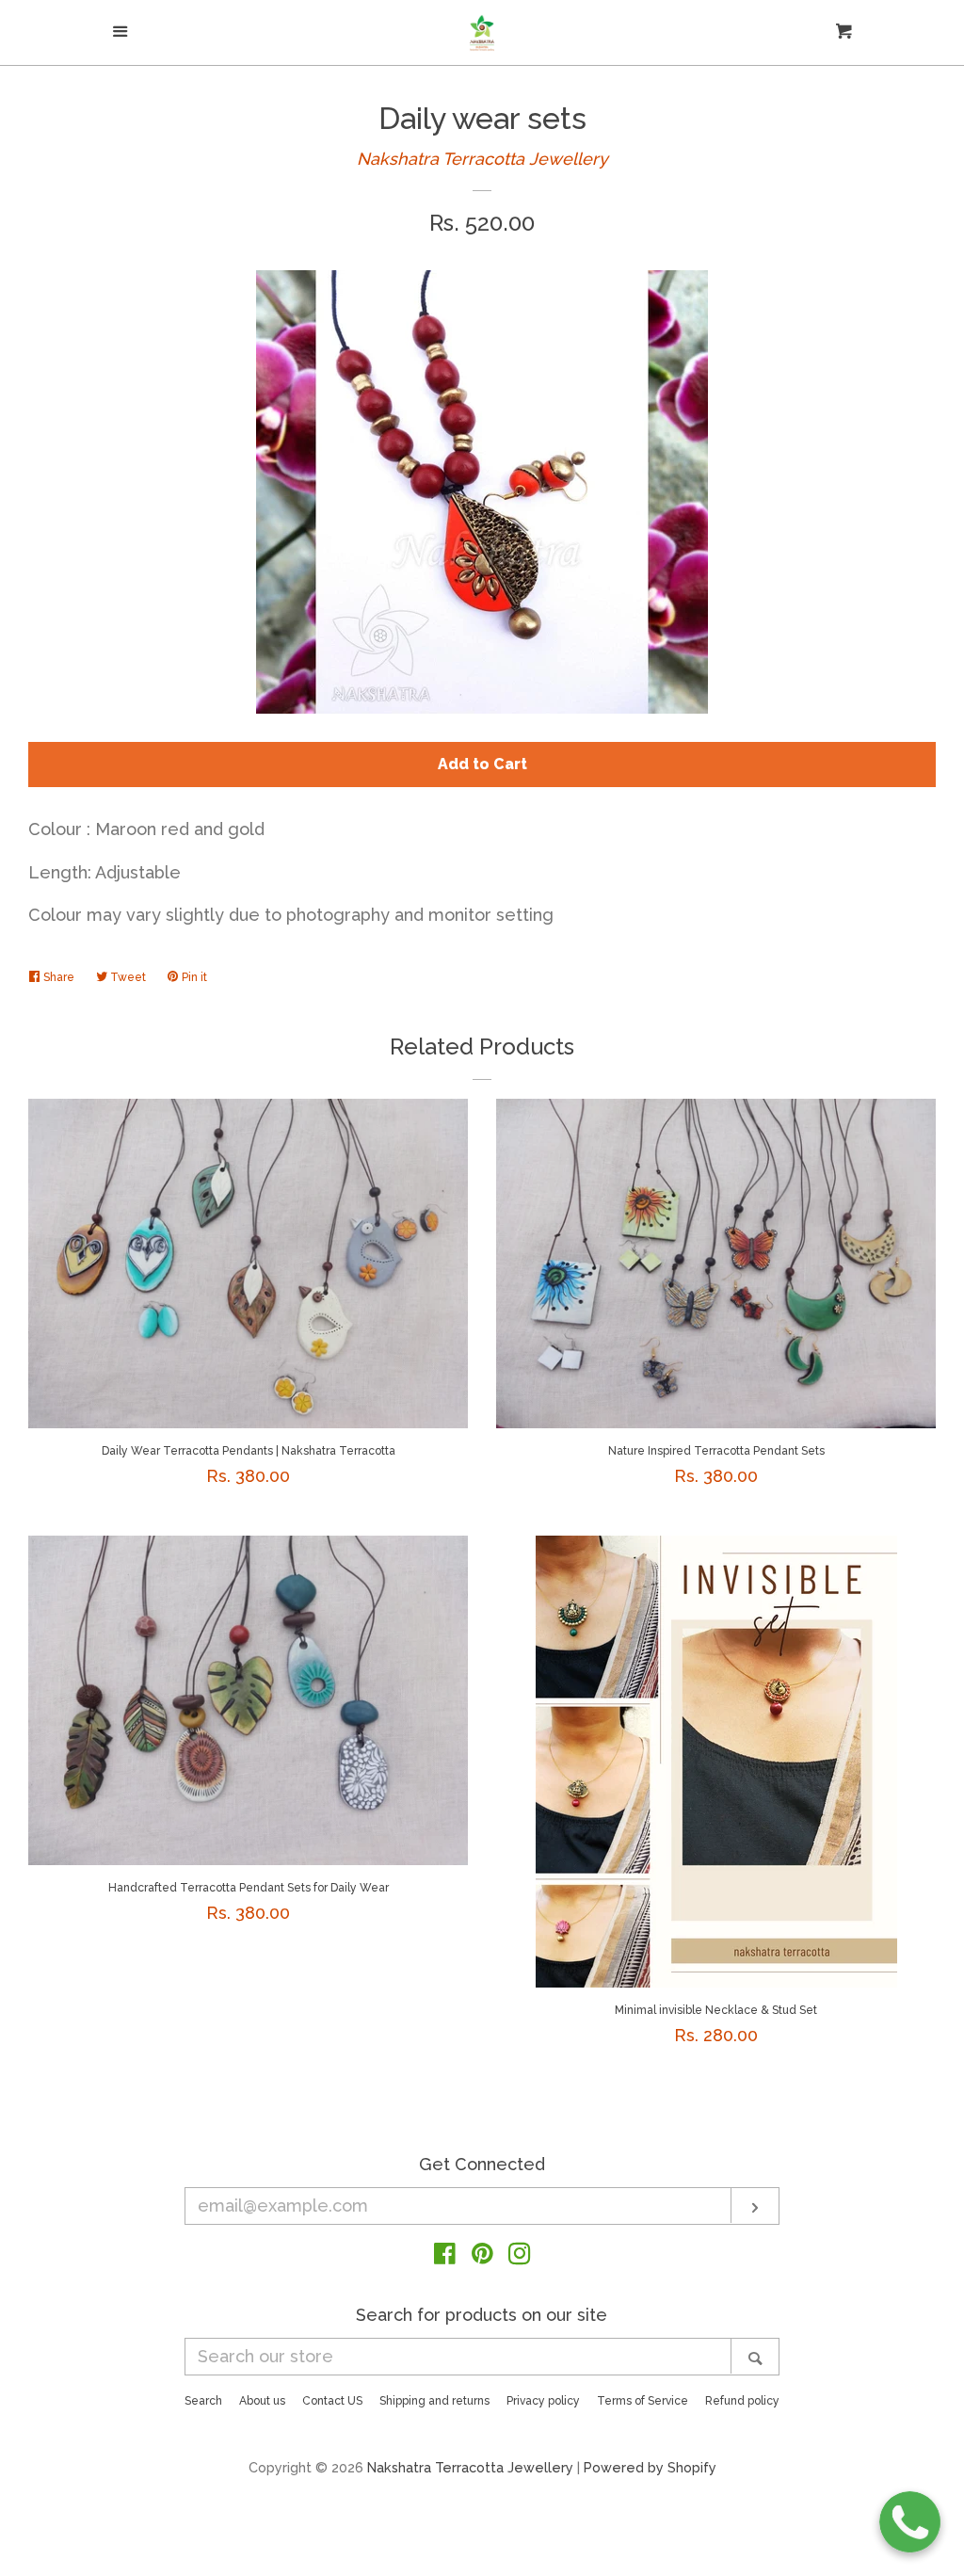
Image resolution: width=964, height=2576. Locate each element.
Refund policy (742, 2401)
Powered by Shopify (650, 2467)
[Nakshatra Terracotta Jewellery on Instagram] (520, 2256)
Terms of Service (643, 2401)
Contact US (332, 2401)
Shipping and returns (434, 2401)
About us (262, 2401)
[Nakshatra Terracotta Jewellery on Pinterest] (482, 2256)
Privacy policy (543, 2401)
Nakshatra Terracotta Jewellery (482, 159)
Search (203, 2401)
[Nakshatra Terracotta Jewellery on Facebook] (445, 2256)
